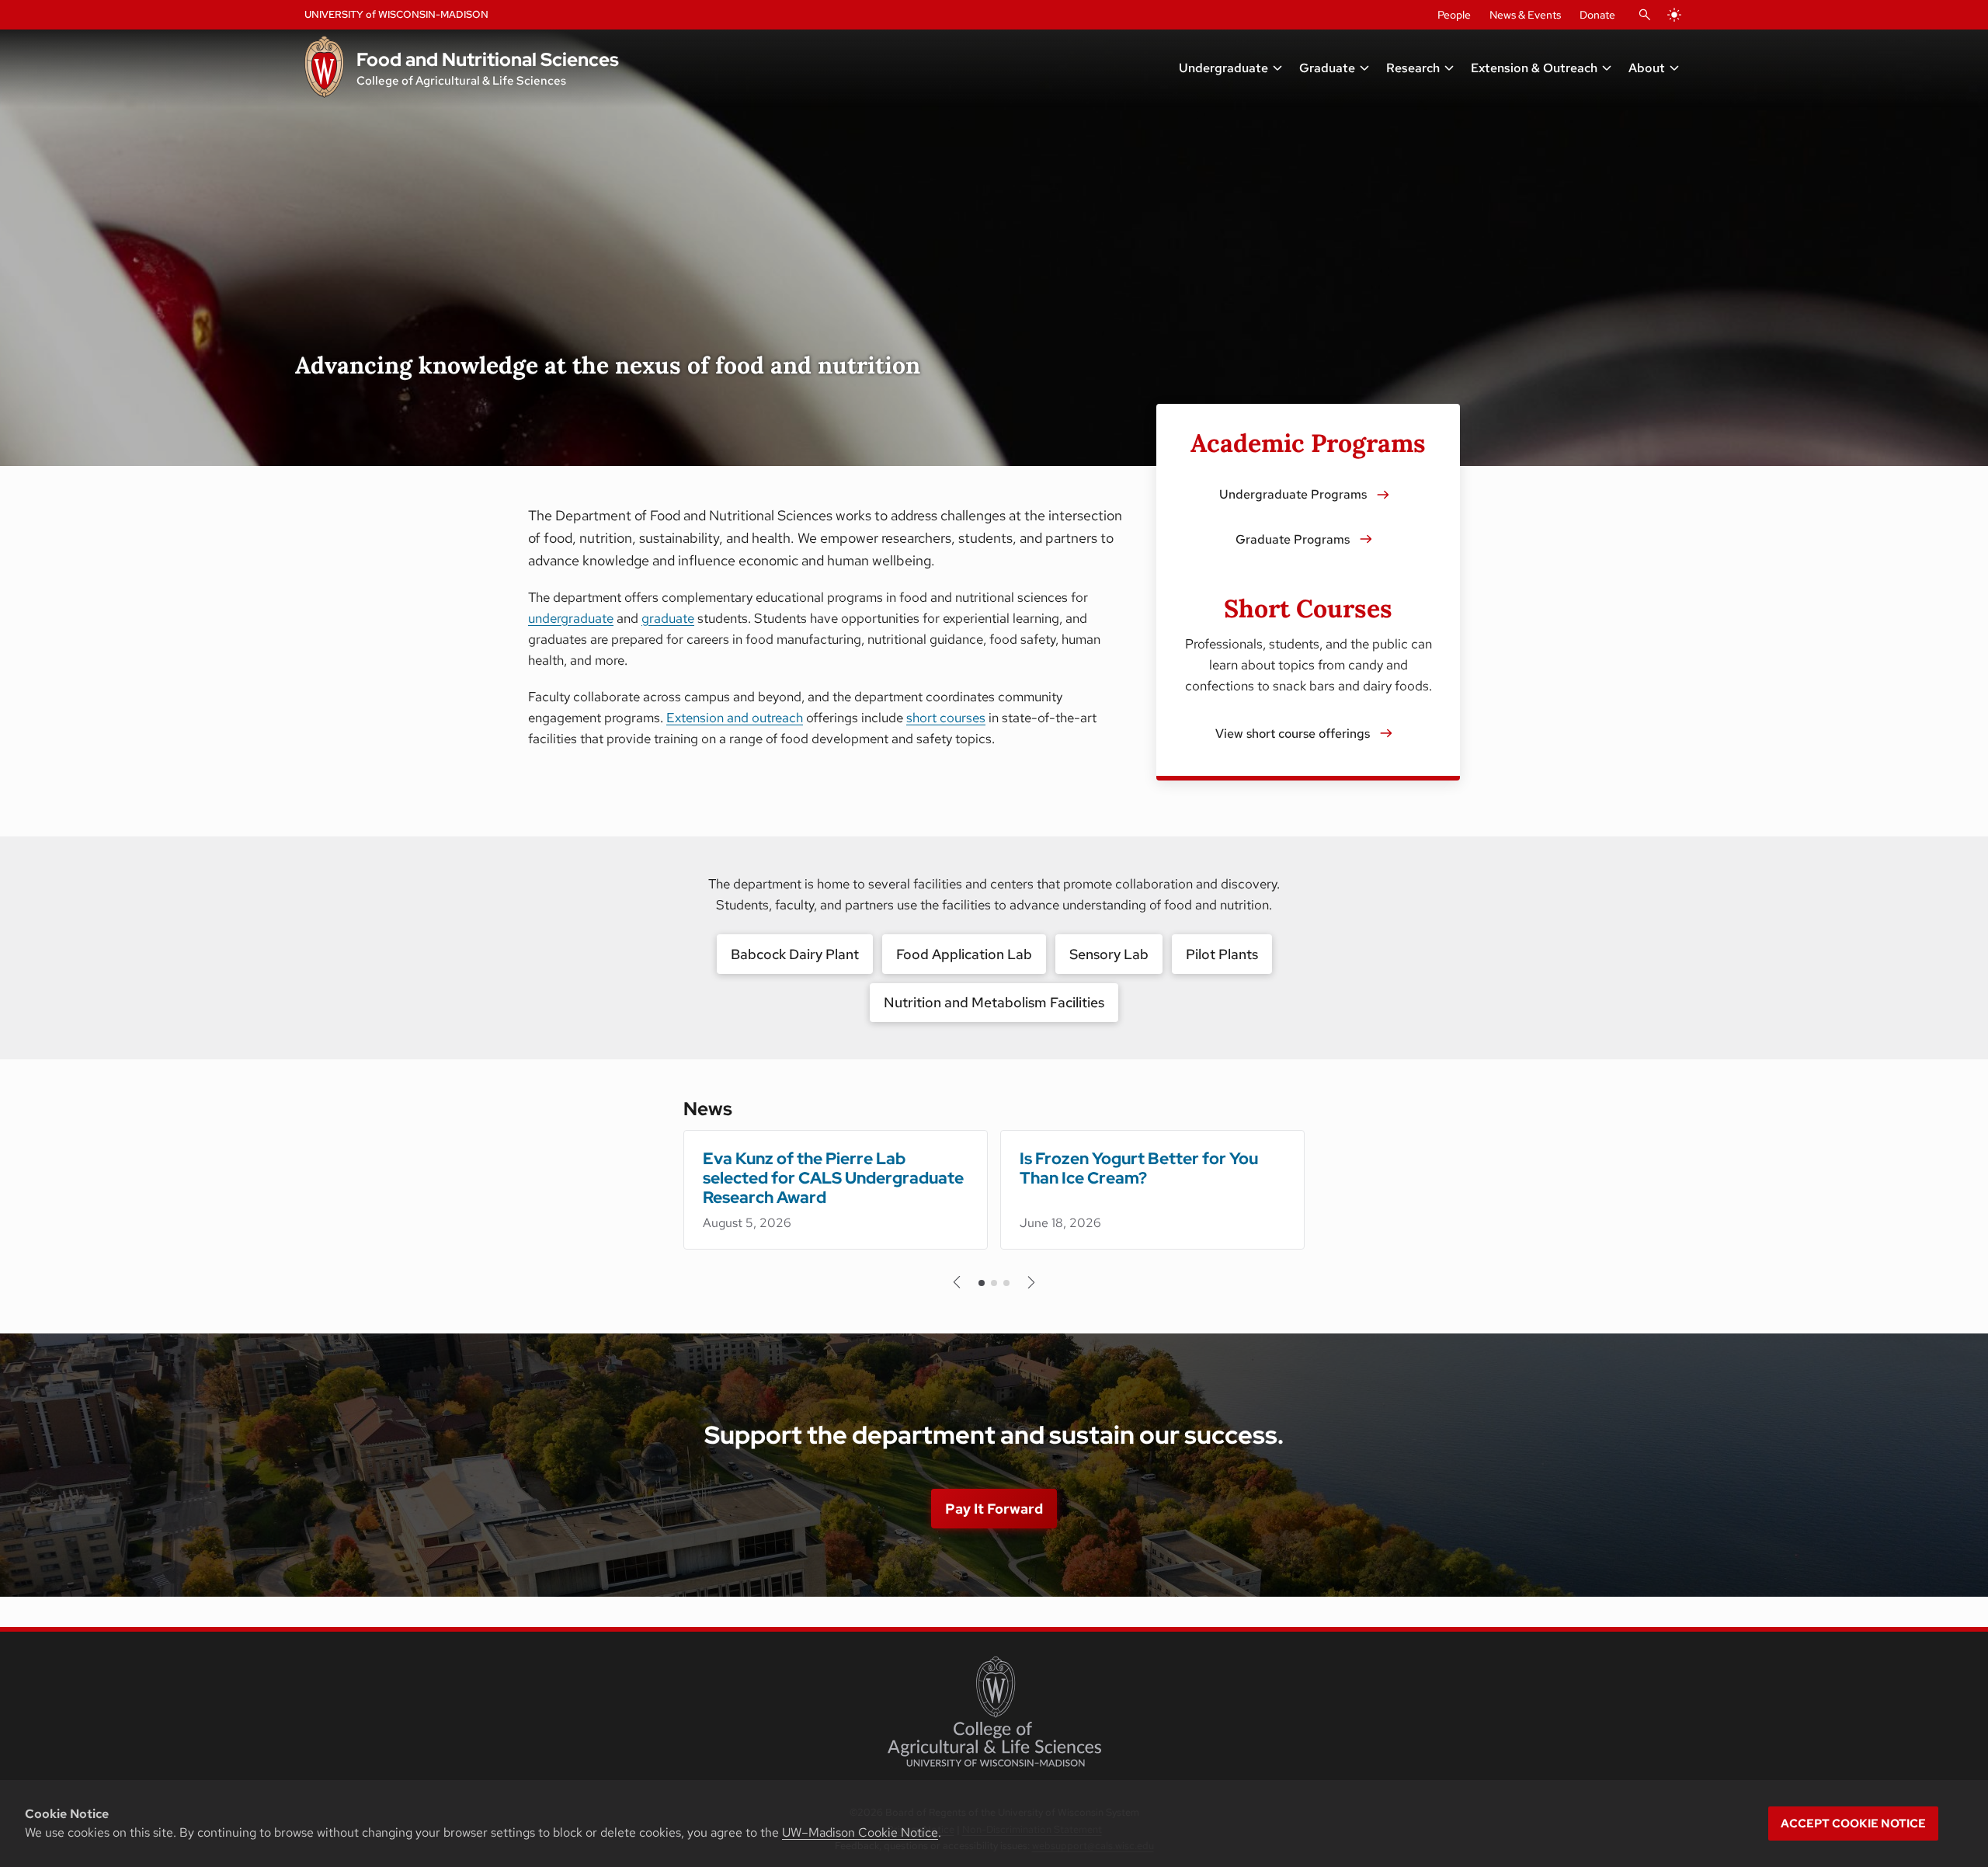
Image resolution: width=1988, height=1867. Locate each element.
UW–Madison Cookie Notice (860, 1832)
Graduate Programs (1293, 539)
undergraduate (571, 618)
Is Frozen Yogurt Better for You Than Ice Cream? (1139, 1168)
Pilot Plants (1222, 954)
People (1454, 15)
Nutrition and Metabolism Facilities (994, 1002)
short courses (946, 718)
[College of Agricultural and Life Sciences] (994, 1712)
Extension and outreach (735, 718)
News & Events (1525, 15)
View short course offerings (1293, 734)
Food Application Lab (964, 954)
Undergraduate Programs (1293, 494)
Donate (1597, 15)
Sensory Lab (1109, 954)
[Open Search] (1645, 15)
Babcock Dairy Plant (795, 954)
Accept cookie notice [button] (1853, 1824)
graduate (668, 618)
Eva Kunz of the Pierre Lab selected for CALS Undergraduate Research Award (833, 1178)
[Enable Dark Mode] (1674, 15)
